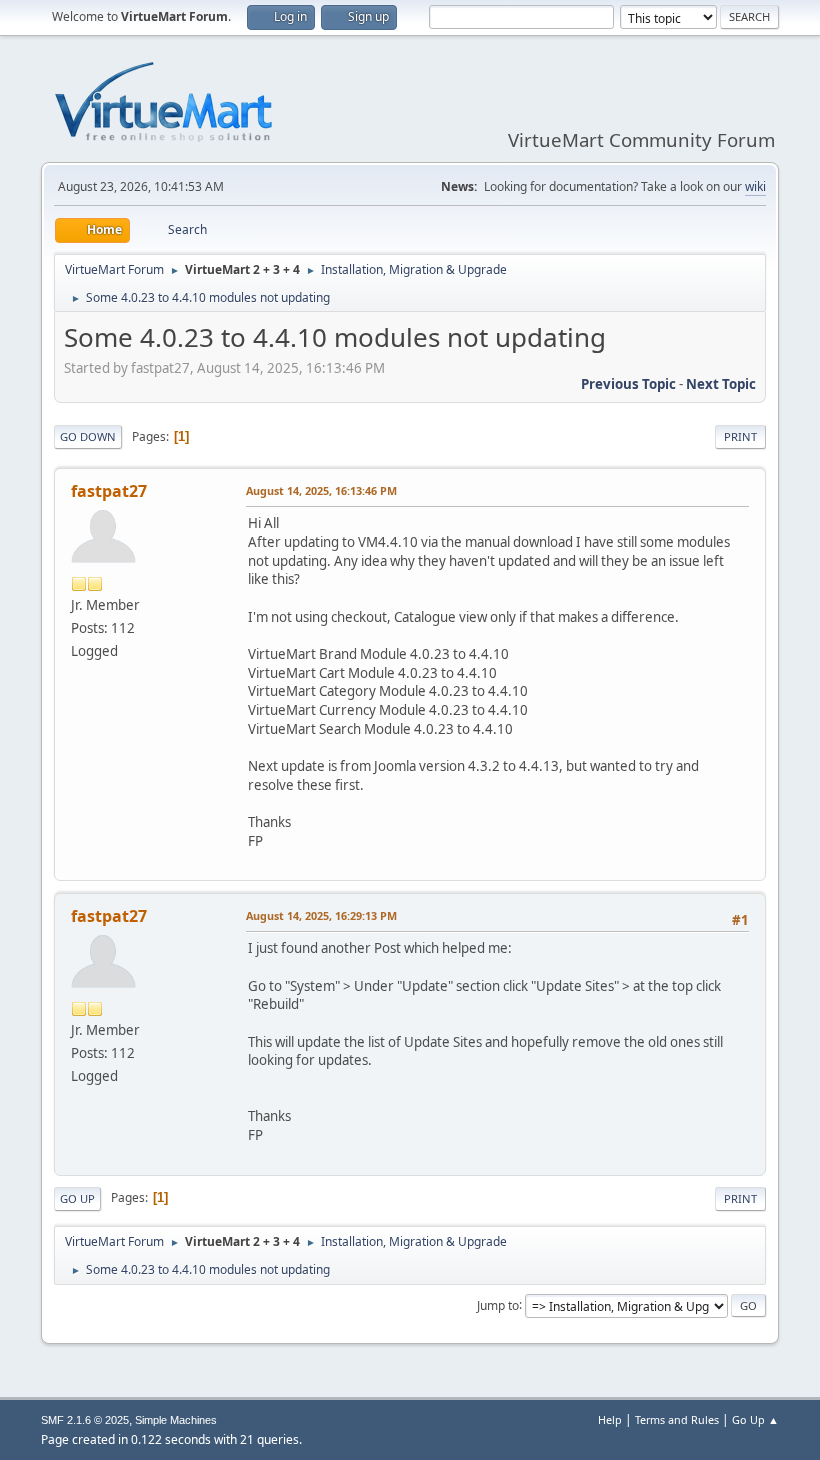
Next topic (721, 384)
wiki (755, 186)
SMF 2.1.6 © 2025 (85, 1420)
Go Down (88, 436)
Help (610, 1419)
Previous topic (628, 384)
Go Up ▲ (755, 1419)
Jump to (498, 1304)
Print (740, 436)
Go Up (77, 1198)
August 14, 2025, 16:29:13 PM (321, 915)
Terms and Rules (677, 1419)
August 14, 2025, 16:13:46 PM (321, 490)
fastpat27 (109, 491)
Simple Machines (176, 1420)
